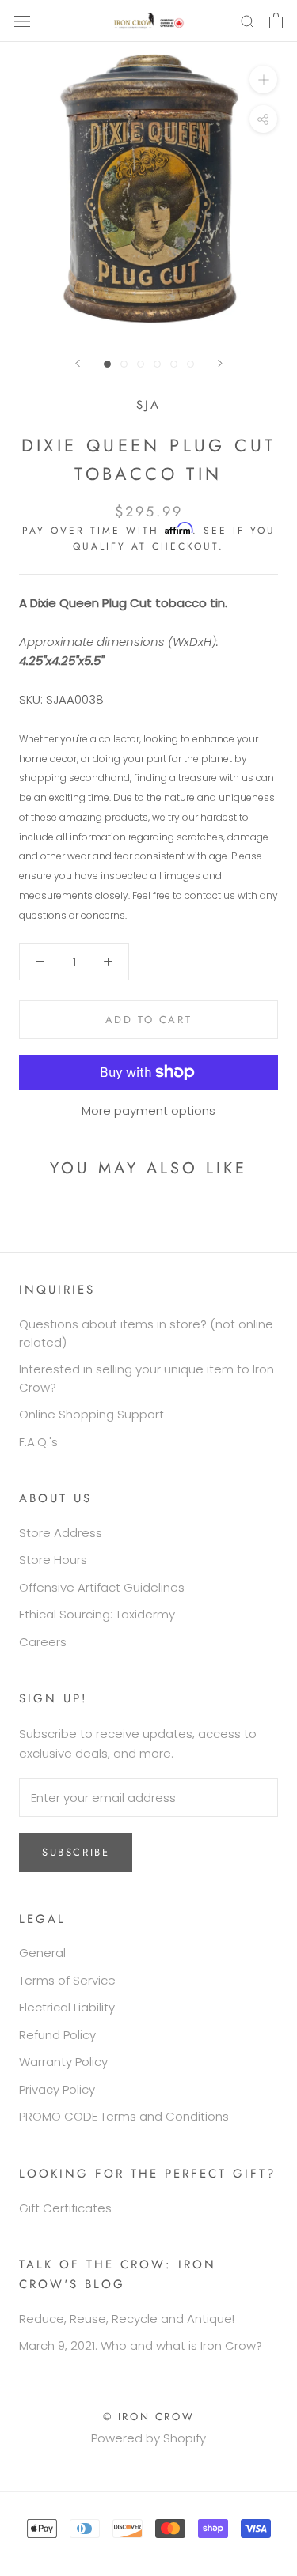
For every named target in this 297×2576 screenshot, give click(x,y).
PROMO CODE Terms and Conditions (124, 2116)
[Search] (248, 21)
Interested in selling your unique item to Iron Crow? (147, 1378)
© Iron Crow (149, 2417)
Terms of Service (67, 1980)
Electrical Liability (67, 2007)
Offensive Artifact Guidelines (102, 1587)
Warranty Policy (63, 2062)
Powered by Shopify (148, 2438)
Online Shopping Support (91, 1414)
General (42, 1953)
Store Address (61, 1533)
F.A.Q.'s (38, 1442)
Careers (43, 1642)
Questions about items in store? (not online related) (146, 1333)
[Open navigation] (22, 21)
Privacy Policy (57, 2089)
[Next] (220, 363)
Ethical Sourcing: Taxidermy (97, 1614)
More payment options (148, 1110)
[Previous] (78, 363)
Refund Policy (57, 2035)
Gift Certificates (65, 2208)
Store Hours (53, 1560)
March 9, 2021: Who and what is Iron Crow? (141, 2346)
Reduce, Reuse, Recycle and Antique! (127, 2319)
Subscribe (76, 1852)
